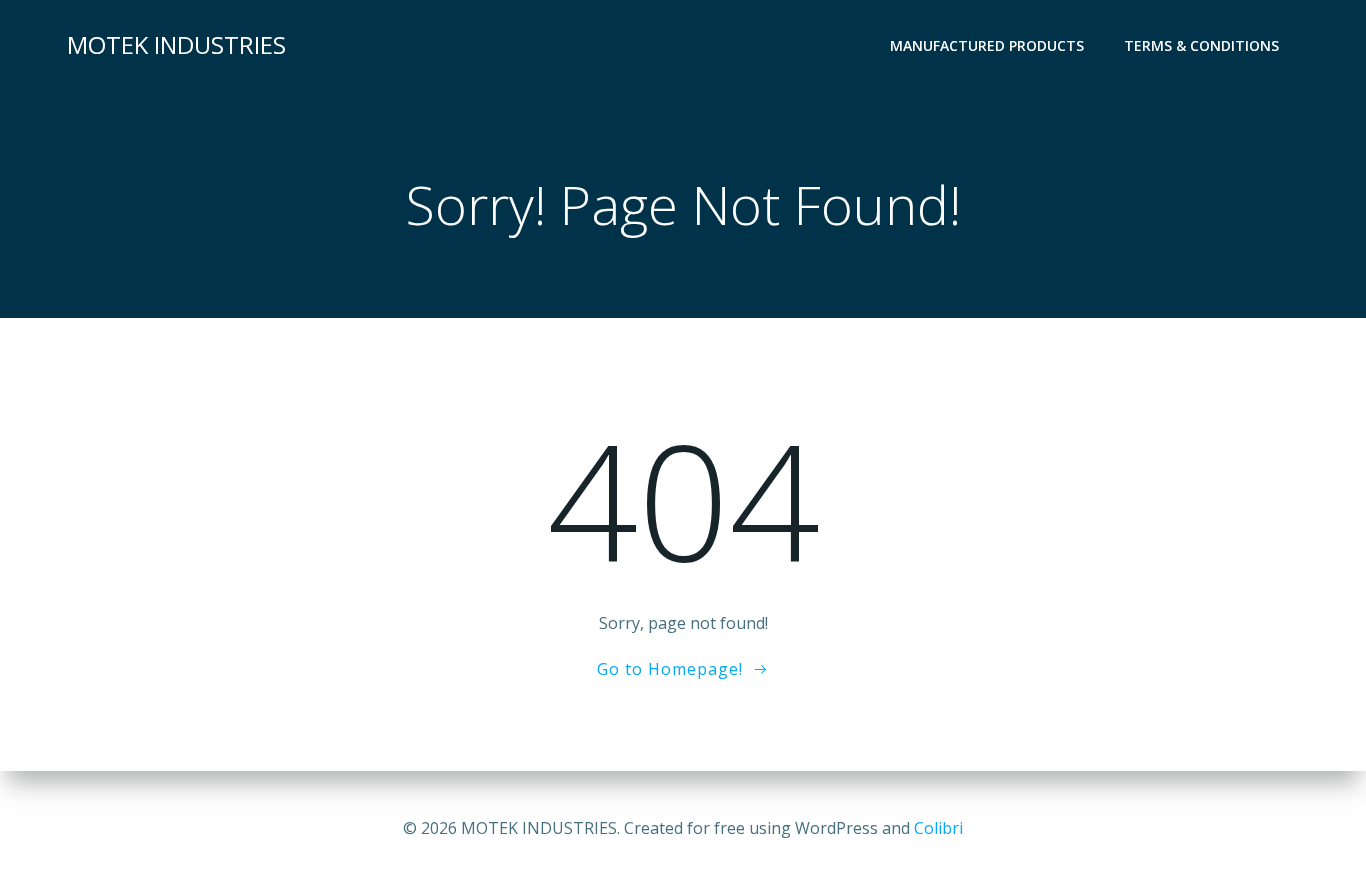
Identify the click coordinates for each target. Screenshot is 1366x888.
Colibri (938, 828)
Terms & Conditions (1201, 45)
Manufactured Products (987, 45)
